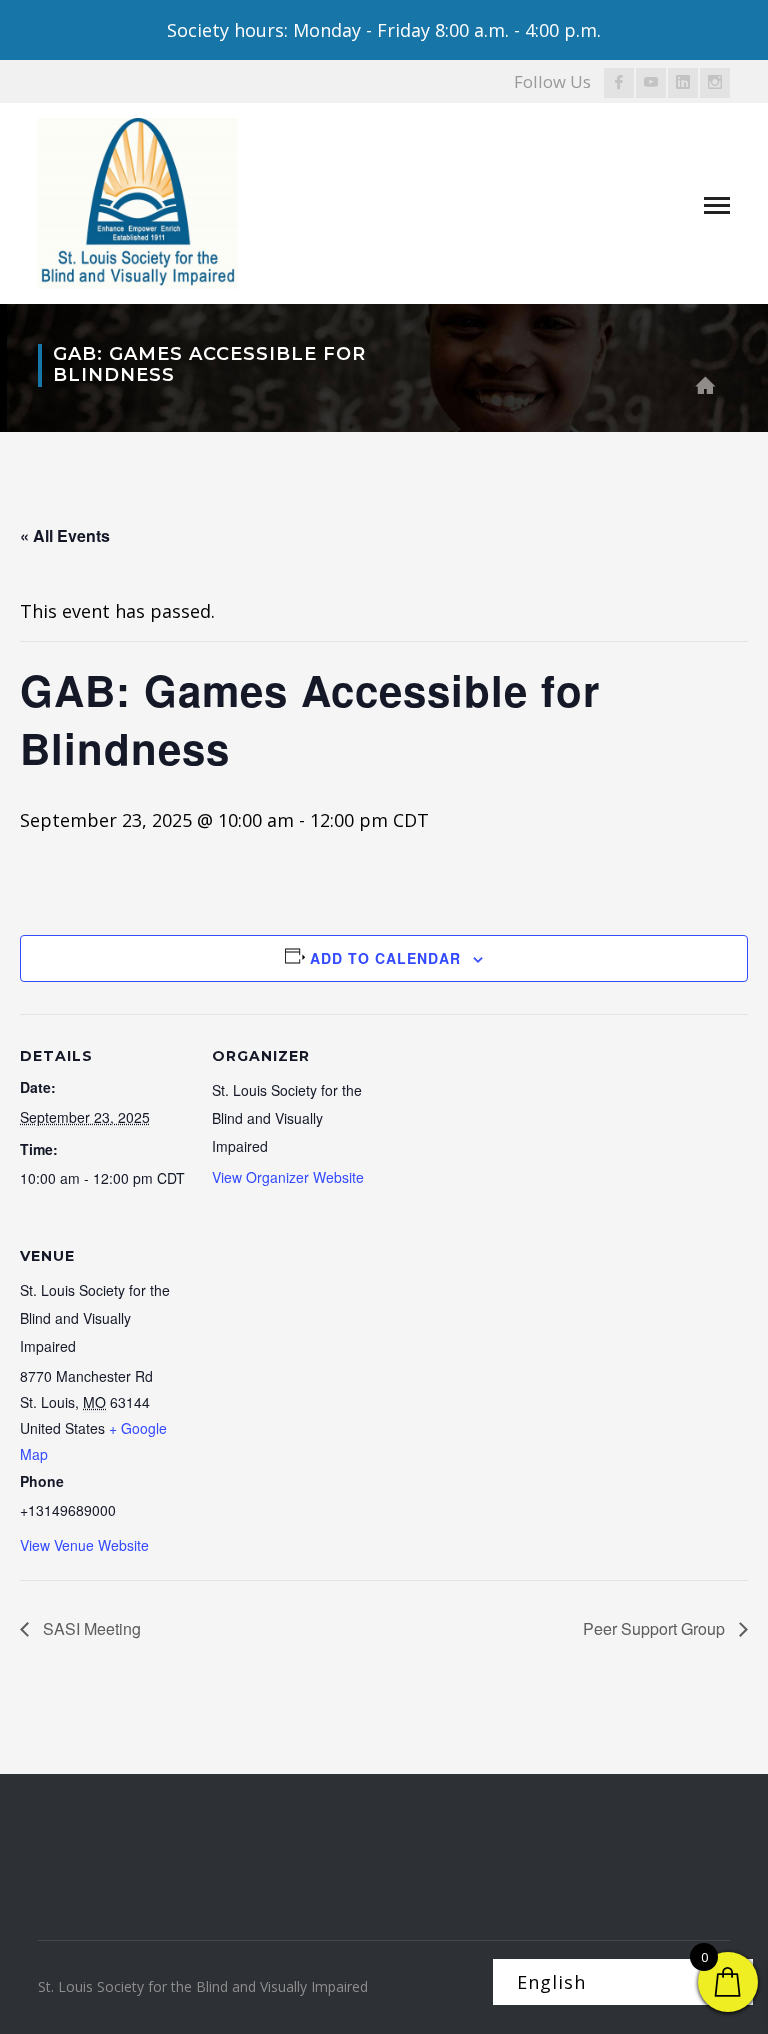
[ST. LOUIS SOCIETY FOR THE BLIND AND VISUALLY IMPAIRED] (138, 201)
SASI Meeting (90, 1628)
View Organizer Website (288, 1177)
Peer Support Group (656, 1628)
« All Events (65, 535)
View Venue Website (84, 1545)
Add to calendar (385, 958)
